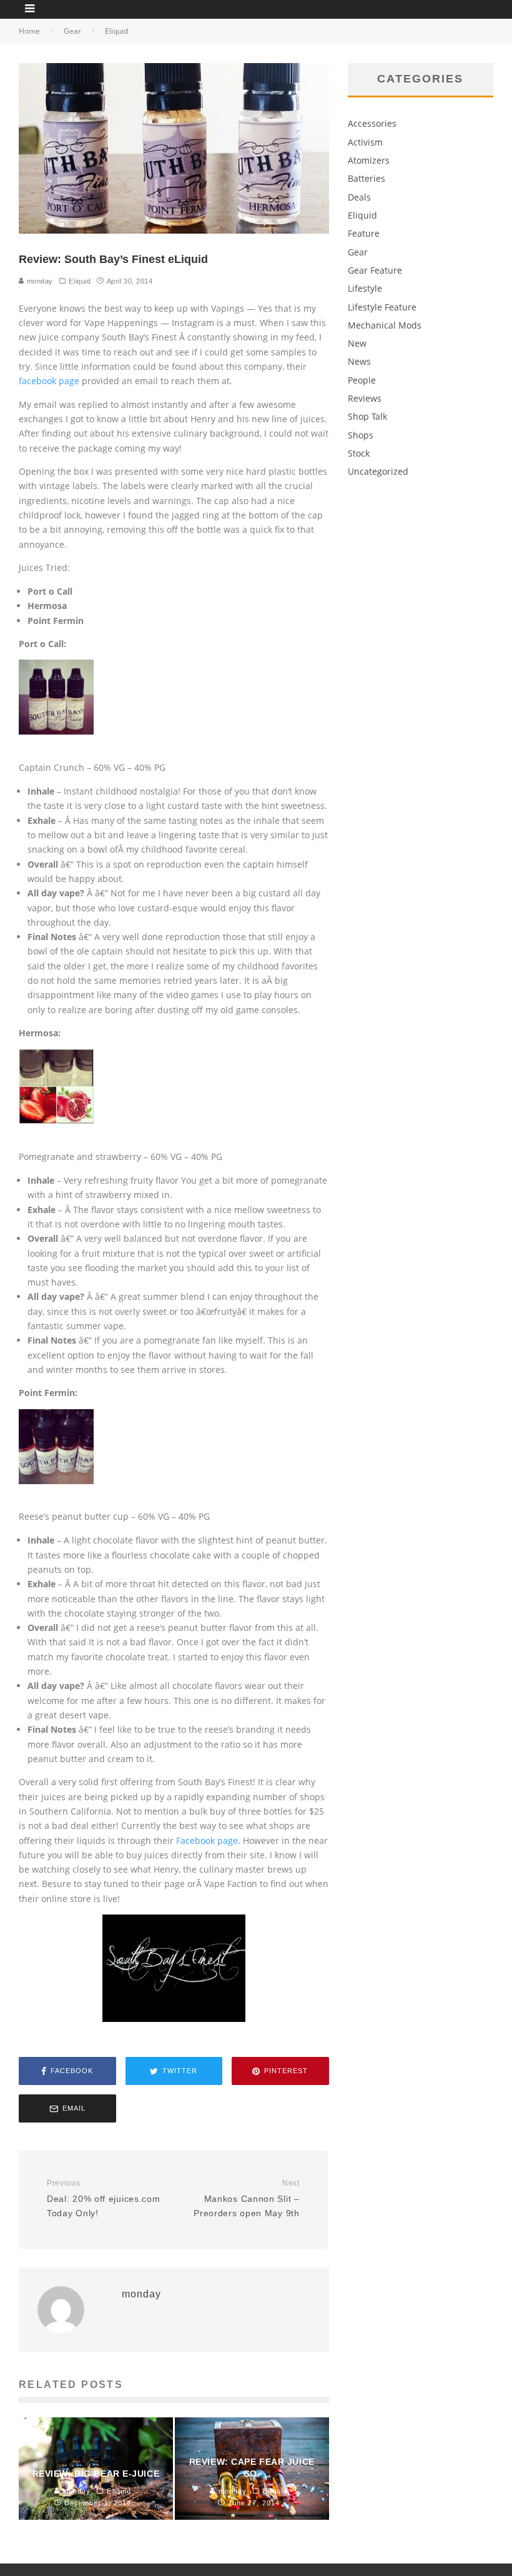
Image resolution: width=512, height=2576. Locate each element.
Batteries (367, 178)
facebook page (49, 381)
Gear (358, 252)
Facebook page (207, 1840)
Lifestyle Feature (382, 307)
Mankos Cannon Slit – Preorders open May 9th (246, 2198)
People (362, 380)
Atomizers (369, 160)
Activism (365, 142)
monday (39, 281)
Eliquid (80, 281)
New (357, 343)
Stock (359, 453)
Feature (364, 233)
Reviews (365, 398)
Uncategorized (378, 471)
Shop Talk (367, 416)
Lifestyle (365, 288)
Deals (359, 197)
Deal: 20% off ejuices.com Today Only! (104, 2198)
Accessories (372, 123)
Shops (361, 435)
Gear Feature (375, 270)
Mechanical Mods (385, 325)
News (359, 361)
